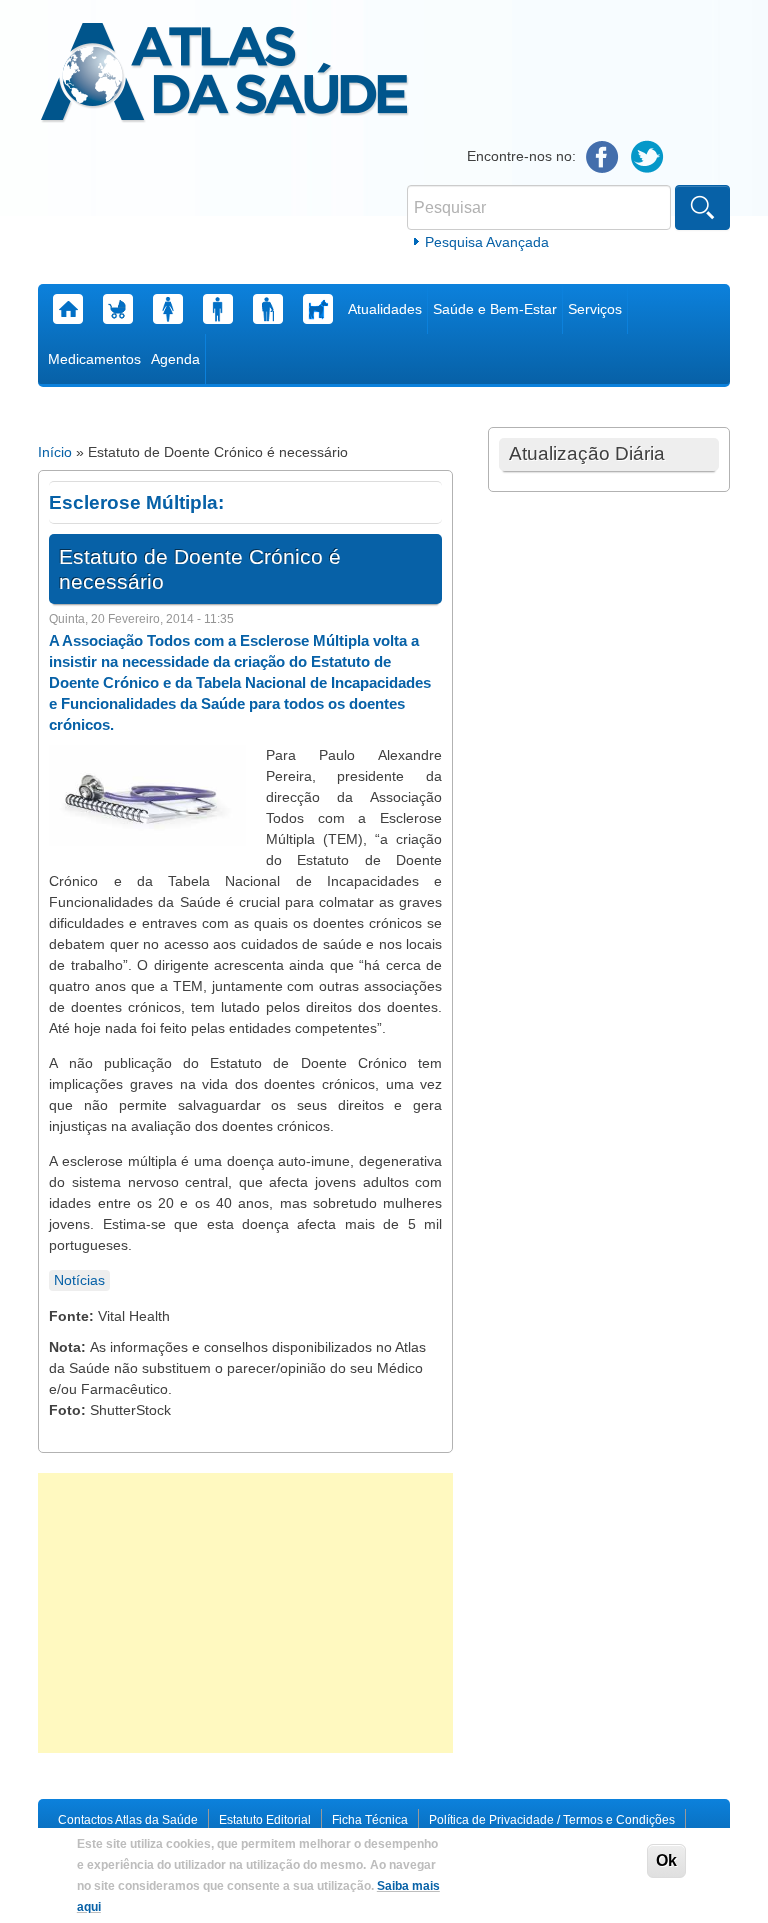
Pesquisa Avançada (487, 242)
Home (68, 309)
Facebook (602, 157)
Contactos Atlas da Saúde (128, 1820)
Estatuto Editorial (265, 1820)
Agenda (175, 359)
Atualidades (385, 309)
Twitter (647, 157)
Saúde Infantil (118, 309)
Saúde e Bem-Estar (495, 309)
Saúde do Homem (218, 309)
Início (55, 452)
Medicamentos (94, 359)
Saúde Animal (318, 309)
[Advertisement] (245, 1613)
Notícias (79, 1280)
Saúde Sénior (268, 309)
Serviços (595, 309)
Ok (666, 1860)
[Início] (224, 75)
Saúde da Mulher (168, 309)
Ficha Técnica (370, 1820)
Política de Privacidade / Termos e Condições (552, 1820)
